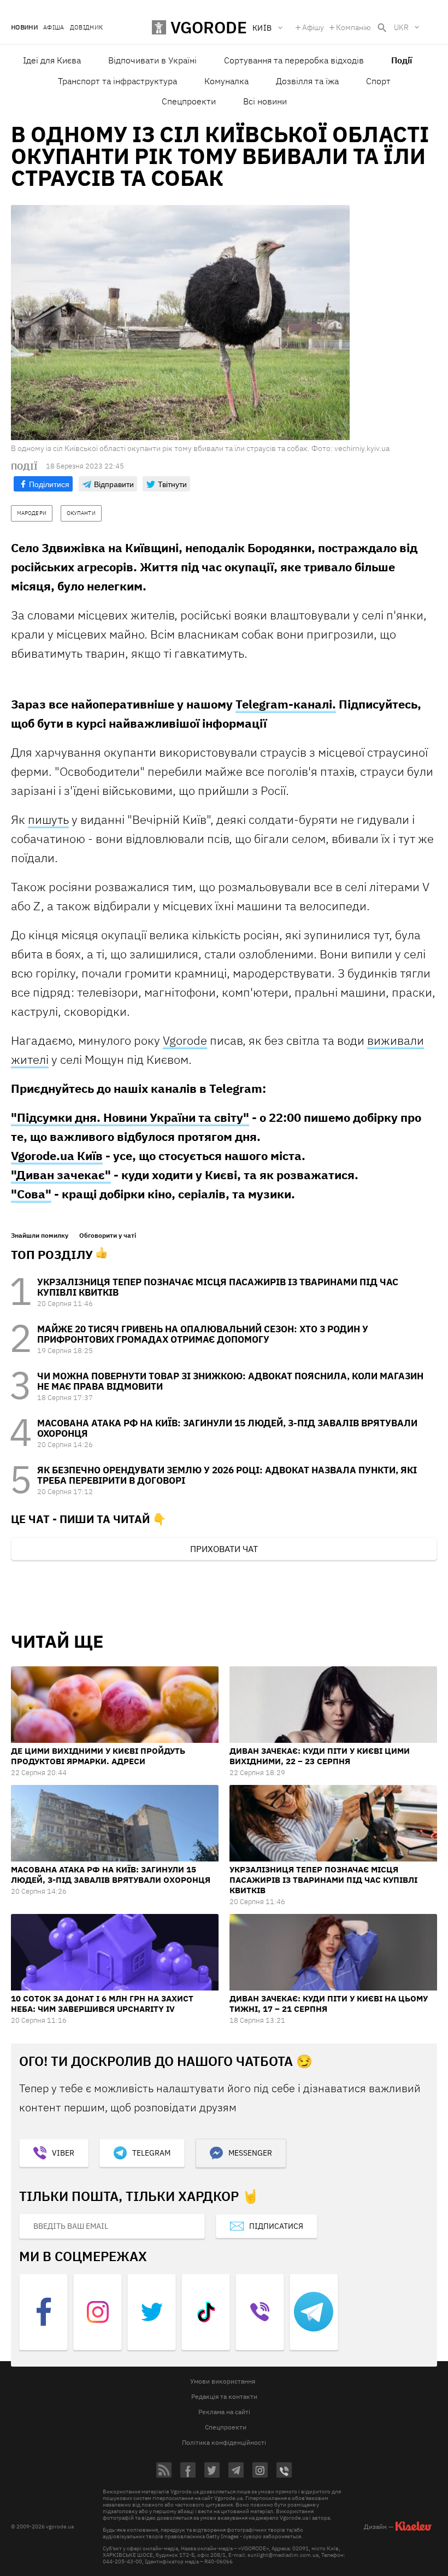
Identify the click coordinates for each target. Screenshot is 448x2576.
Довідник (87, 28)
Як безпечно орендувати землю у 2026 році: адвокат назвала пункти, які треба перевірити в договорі (227, 1475)
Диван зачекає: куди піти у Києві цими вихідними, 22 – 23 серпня (320, 1756)
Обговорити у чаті (108, 1236)
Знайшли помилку (40, 1236)
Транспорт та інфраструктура (117, 81)
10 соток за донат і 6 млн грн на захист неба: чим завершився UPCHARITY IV (102, 2004)
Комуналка (226, 81)
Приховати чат (224, 1549)
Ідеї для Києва (52, 60)
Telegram (151, 2153)
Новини (24, 28)
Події (402, 60)
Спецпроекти (189, 101)
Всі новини (265, 101)
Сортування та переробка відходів (294, 60)
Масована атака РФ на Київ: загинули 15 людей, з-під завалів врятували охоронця (227, 1428)
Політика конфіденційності (224, 2442)
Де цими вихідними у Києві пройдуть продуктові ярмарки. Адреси (98, 1756)
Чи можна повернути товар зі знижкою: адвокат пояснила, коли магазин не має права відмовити (230, 1381)
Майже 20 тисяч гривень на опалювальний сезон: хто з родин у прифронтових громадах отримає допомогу (203, 1334)
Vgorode (185, 1040)
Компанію (353, 27)
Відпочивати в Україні (152, 60)
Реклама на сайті (224, 2412)
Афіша (54, 28)
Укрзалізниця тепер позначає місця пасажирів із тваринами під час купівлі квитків (218, 1287)
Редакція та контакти (224, 2396)
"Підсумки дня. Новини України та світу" (130, 1117)
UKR (401, 27)
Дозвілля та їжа (307, 81)
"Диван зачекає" (61, 1175)
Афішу (313, 27)
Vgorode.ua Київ (57, 1155)
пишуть (48, 819)
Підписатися (276, 2226)
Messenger (250, 2153)
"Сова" (31, 1194)
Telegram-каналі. (286, 704)
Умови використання (223, 2381)
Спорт (378, 81)
